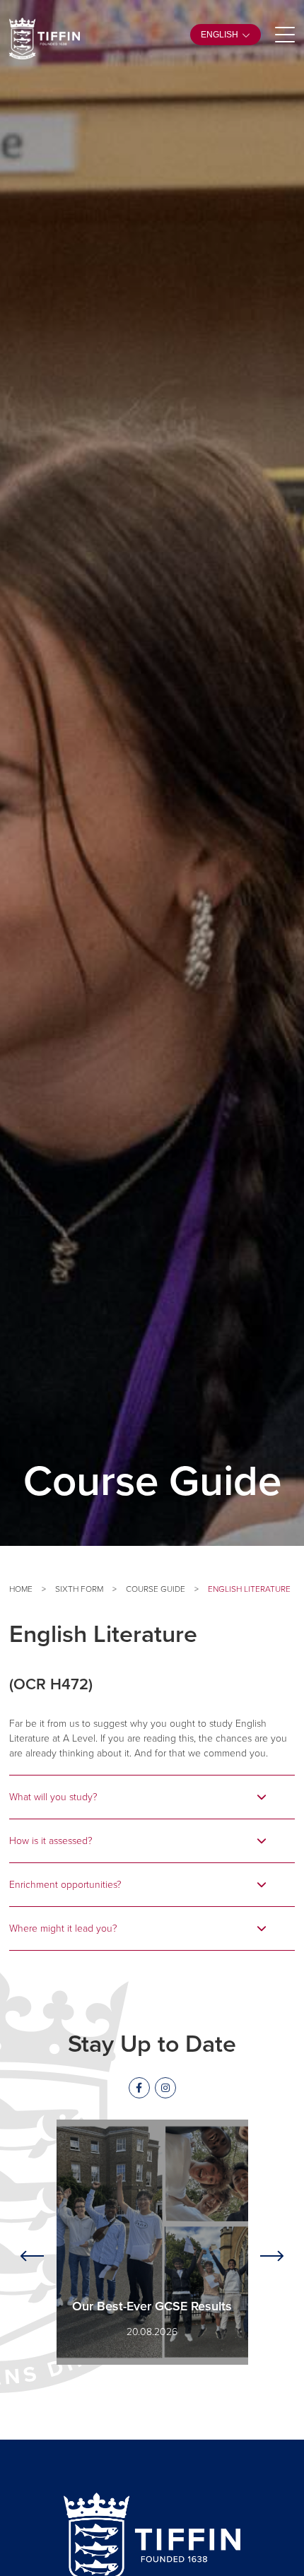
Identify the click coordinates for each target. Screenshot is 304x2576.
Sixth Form (79, 1589)
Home (21, 1589)
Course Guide (156, 1589)
